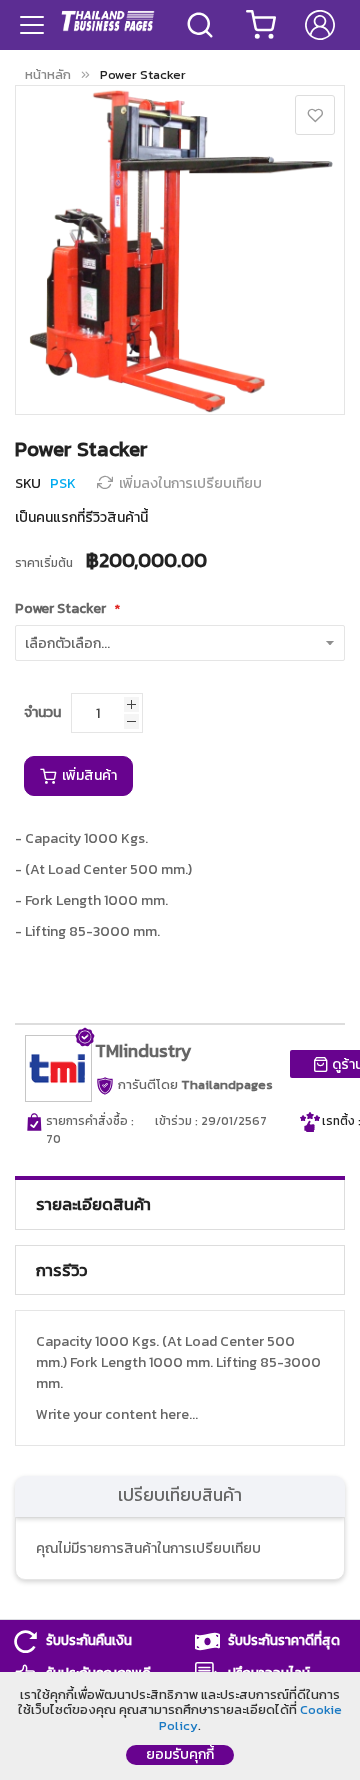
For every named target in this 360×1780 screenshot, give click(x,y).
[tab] (180, 1204)
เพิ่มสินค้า (88, 775)
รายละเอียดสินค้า (93, 1204)
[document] (180, 1726)
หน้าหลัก (48, 74)
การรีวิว (61, 1270)
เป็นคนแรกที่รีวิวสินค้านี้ (81, 517)
